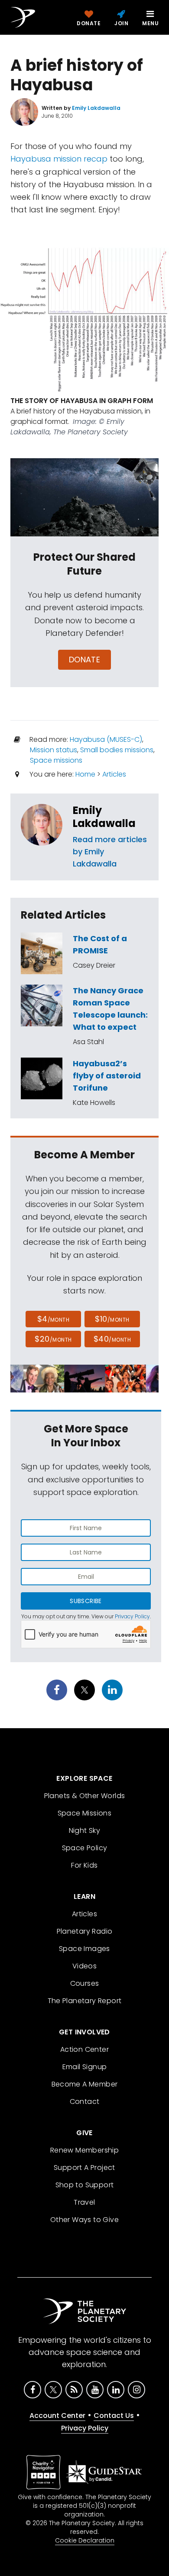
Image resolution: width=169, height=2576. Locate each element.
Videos (84, 1966)
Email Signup (85, 2067)
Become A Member (85, 2084)
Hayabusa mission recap (59, 159)
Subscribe (86, 1601)
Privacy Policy (132, 1616)
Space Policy (85, 1848)
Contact (85, 2101)
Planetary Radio (85, 1931)
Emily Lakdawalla (104, 817)
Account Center (57, 2416)
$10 (112, 1319)
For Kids (84, 1865)
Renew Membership (84, 2150)
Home (85, 774)
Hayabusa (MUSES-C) (106, 739)
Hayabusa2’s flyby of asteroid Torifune (107, 1076)
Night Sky (85, 1830)
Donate (85, 660)
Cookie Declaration (85, 2540)
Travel (84, 2202)
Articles (114, 774)
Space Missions (85, 1813)
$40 (112, 1339)
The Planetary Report (85, 2001)
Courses (85, 1983)
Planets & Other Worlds (85, 1796)
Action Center (84, 2049)
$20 (53, 1339)
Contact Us (114, 2416)
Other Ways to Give (84, 2220)
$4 (54, 1319)
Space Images (84, 1949)
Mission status (54, 750)
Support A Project (84, 2168)
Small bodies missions (117, 750)
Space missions (56, 760)
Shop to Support (85, 2185)
